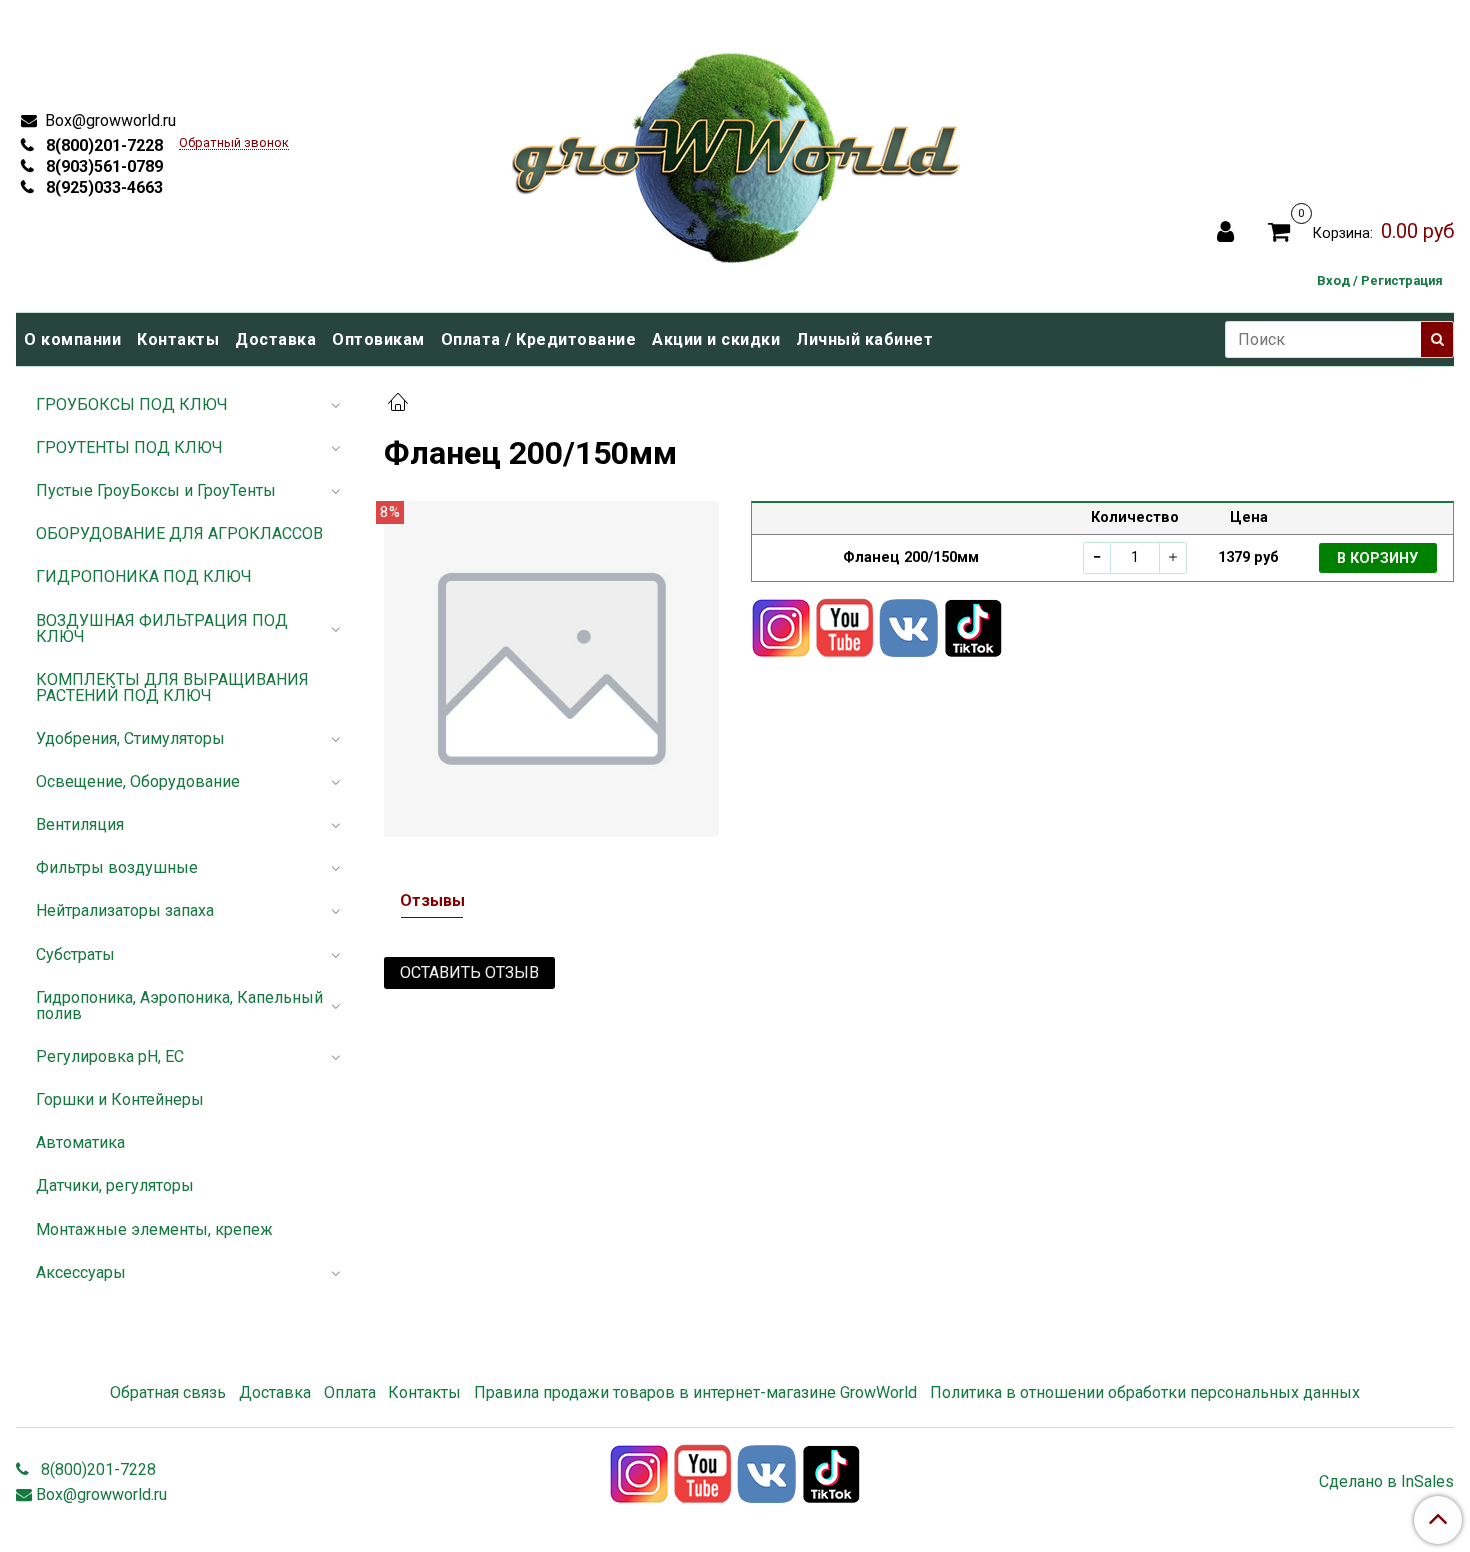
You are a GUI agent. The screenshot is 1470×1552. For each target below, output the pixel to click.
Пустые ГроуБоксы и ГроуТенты (156, 490)
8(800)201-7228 (102, 145)
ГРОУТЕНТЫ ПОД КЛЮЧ (129, 447)
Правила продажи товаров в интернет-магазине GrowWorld (695, 1392)
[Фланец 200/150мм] (551, 667)
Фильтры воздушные (117, 867)
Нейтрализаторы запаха (125, 910)
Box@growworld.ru (108, 120)
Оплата (350, 1392)
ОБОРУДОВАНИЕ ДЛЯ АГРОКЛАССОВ (179, 533)
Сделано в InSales (1386, 1482)
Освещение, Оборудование (138, 781)
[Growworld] (737, 151)
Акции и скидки (716, 339)
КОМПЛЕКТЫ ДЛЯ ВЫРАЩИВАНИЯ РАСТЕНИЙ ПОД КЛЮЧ (172, 687)
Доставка (275, 339)
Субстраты (75, 954)
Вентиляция (80, 824)
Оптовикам (378, 339)
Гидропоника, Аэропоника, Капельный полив (179, 1005)
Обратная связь (168, 1392)
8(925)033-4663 (102, 187)
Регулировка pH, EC (110, 1056)
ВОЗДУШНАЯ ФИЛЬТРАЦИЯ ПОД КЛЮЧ (162, 628)
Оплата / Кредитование (539, 339)
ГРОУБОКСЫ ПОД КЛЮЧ (132, 404)
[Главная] (398, 404)
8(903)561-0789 (102, 166)
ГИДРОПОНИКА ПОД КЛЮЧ (144, 576)
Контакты (178, 339)
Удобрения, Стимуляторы (130, 738)
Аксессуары (81, 1272)
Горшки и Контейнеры (120, 1099)
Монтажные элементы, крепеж (154, 1229)
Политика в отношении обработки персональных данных (1145, 1392)
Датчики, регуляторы (115, 1185)
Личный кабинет (864, 339)
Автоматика (80, 1142)
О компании (72, 339)
